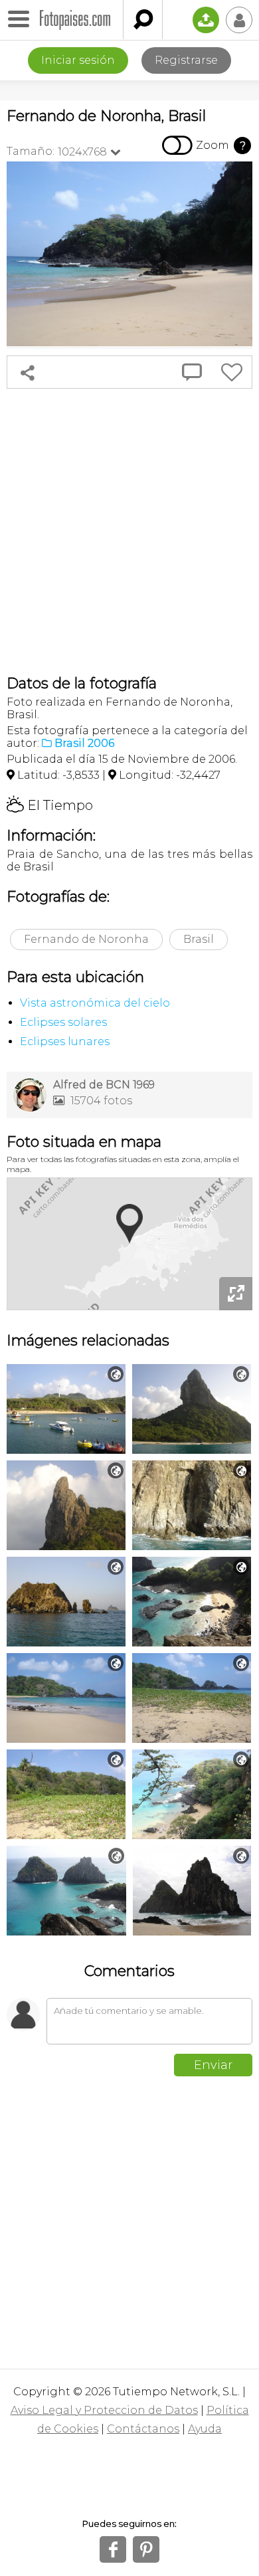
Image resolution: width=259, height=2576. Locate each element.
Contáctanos (143, 2429)
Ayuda (205, 2429)
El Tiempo (50, 805)
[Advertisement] (129, 532)
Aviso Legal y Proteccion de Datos (104, 2410)
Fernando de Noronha (86, 939)
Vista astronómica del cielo (95, 1003)
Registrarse (186, 60)
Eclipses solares (63, 1022)
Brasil (199, 939)
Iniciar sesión (78, 60)
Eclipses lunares (65, 1041)
